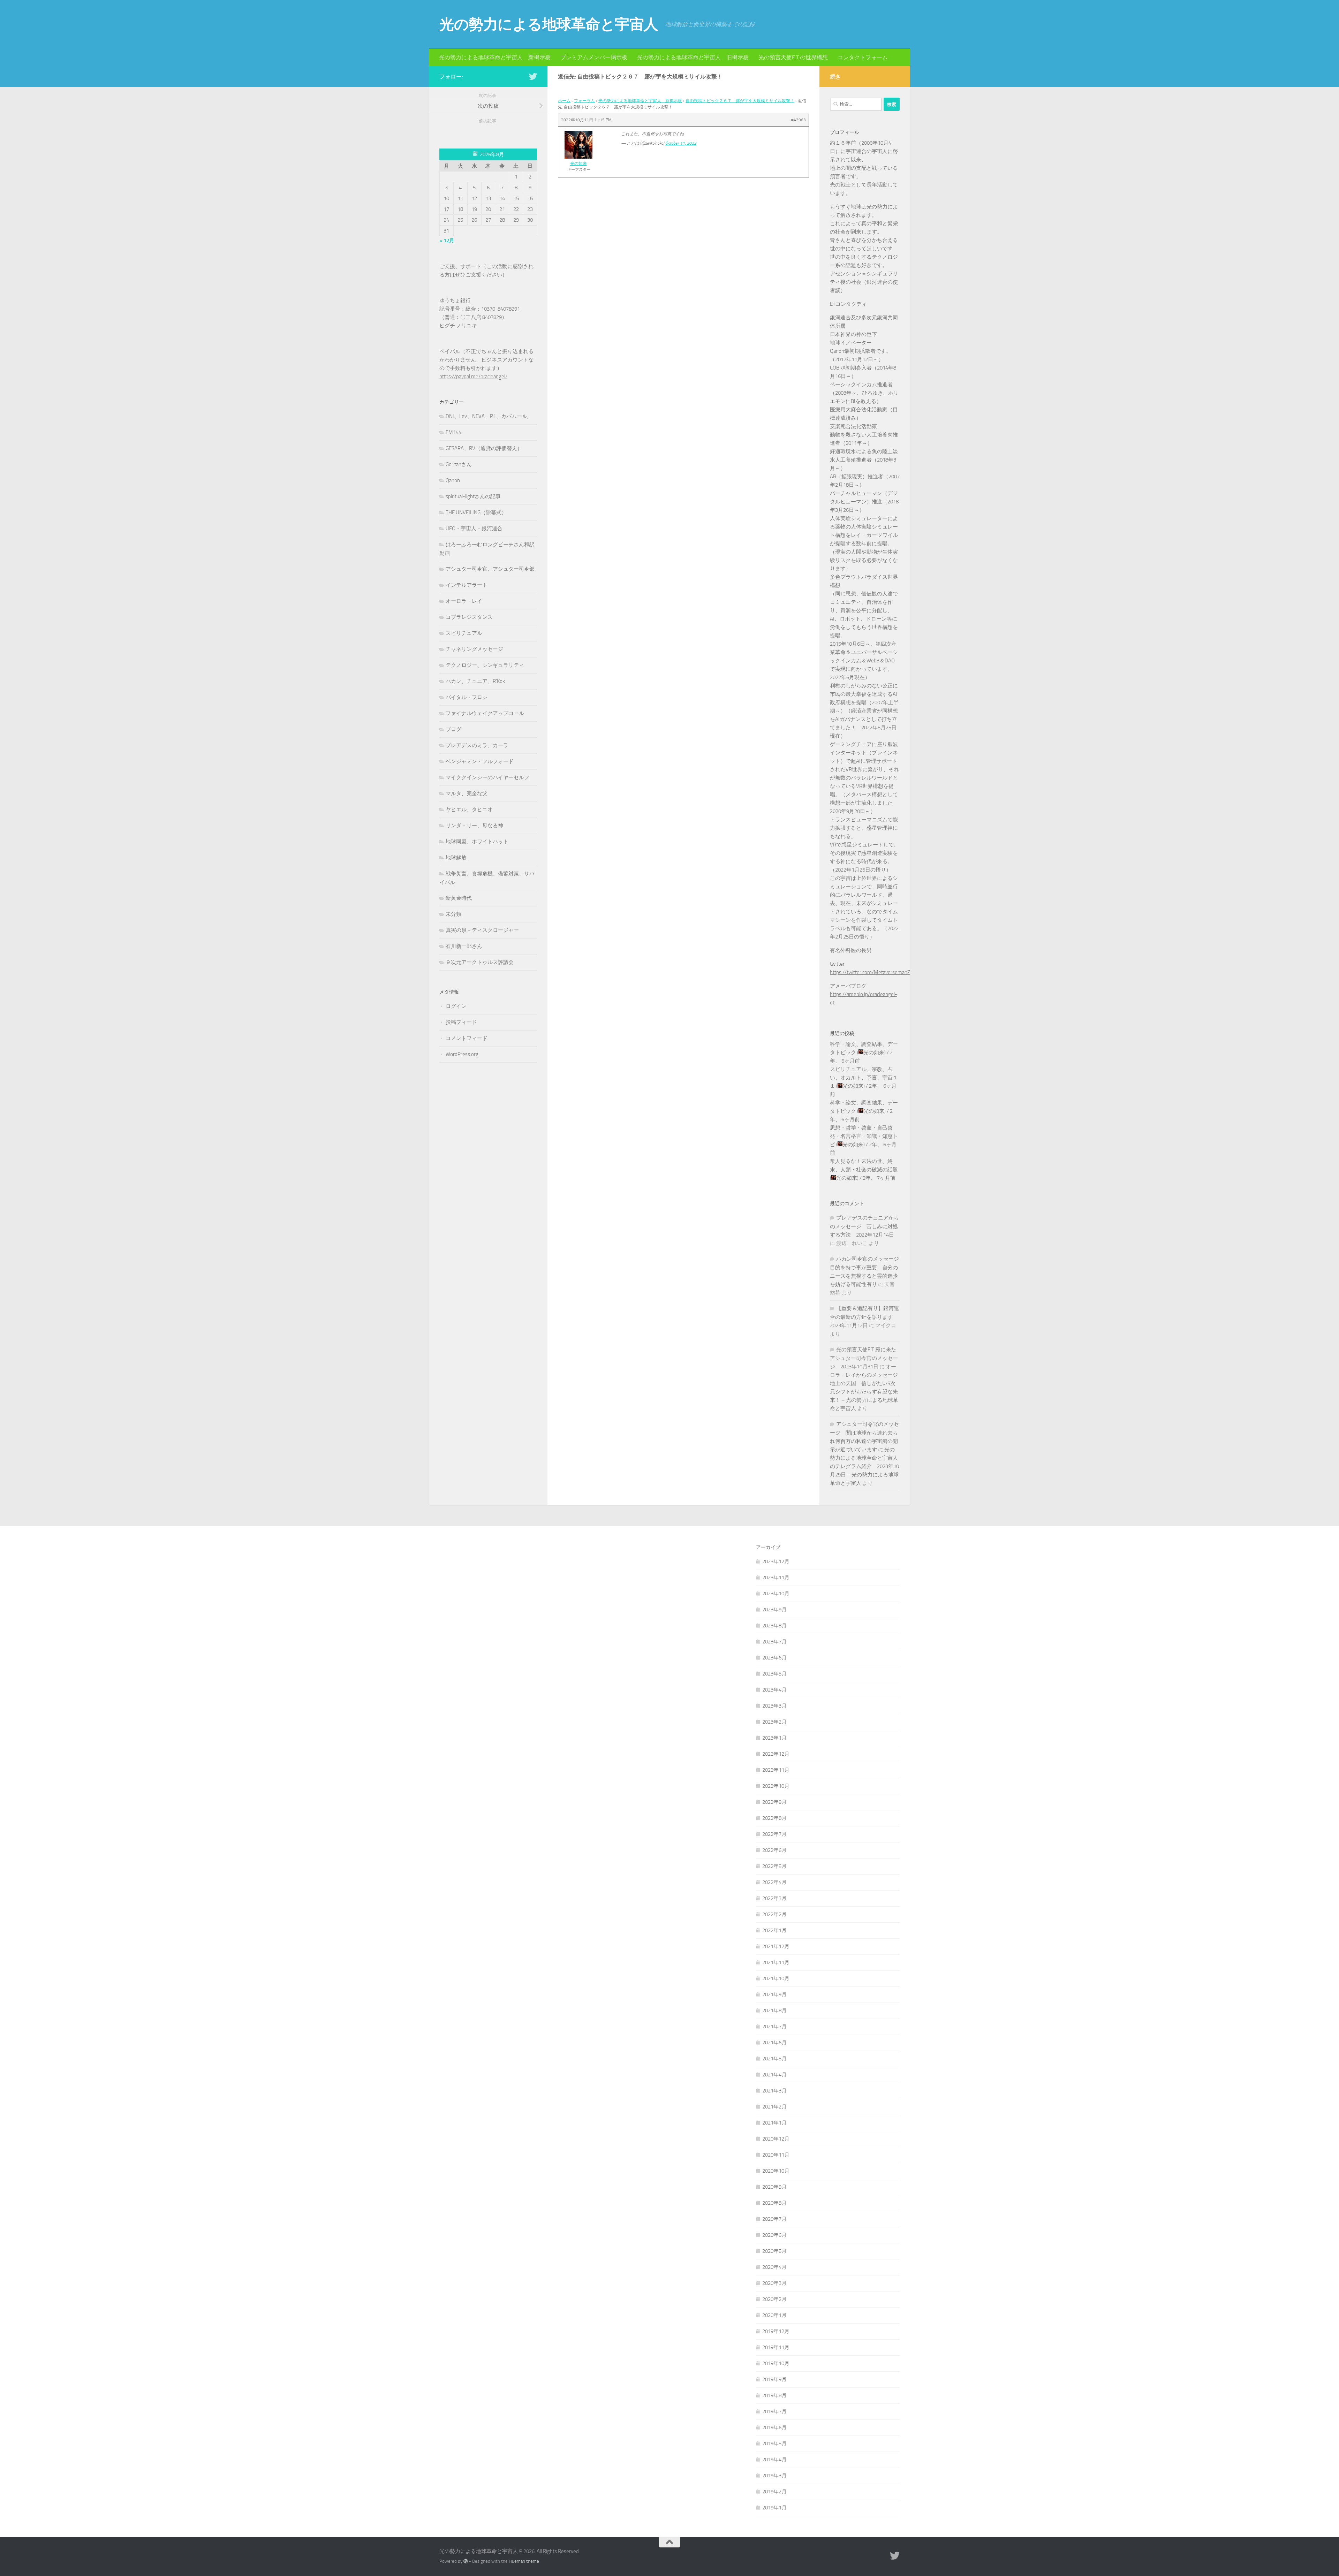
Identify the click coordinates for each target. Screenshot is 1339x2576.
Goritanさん (459, 464)
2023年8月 (774, 1626)
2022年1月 (774, 1930)
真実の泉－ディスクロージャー (482, 930)
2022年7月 (774, 1834)
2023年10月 (776, 1594)
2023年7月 (774, 1642)
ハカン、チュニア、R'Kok (475, 681)
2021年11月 (776, 1962)
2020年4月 (774, 2267)
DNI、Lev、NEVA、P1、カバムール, (487, 416)
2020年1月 (774, 2315)
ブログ (453, 729)
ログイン (456, 1006)
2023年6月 (774, 1658)
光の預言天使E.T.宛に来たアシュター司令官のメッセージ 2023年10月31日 (864, 1358)
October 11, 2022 (681, 143)
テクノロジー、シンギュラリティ (485, 665)
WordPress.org (462, 1054)
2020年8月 (774, 2203)
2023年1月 (774, 1738)
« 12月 (447, 241)
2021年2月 (774, 2107)
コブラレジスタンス (469, 617)
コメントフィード (467, 1038)
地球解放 (456, 858)
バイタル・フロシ (467, 697)
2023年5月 (774, 1674)
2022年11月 (776, 1770)
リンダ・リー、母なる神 (474, 826)
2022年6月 (774, 1850)
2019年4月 (774, 2460)
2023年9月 (774, 1610)
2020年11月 (776, 2155)
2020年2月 (774, 2299)
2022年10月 (776, 1786)
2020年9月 (774, 2187)
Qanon (453, 480)
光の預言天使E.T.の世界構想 (793, 57)
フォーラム (584, 101)
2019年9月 (774, 2379)
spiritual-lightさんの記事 (473, 496)
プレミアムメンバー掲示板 (594, 57)
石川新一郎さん (464, 946)
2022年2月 (774, 1914)
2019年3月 (774, 2476)
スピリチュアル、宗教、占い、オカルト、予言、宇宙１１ (864, 1078)
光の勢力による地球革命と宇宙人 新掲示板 (495, 57)
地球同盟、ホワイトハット (477, 842)
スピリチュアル (464, 633)
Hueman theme (524, 2561)
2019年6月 (774, 2427)
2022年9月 (774, 1802)
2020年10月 (776, 2171)
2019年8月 (774, 2395)
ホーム (564, 101)
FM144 (453, 432)
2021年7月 (774, 2027)
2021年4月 (774, 2075)
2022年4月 (774, 1882)
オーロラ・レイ (464, 601)
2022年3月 (774, 1898)
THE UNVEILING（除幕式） (476, 512)
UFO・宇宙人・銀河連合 (474, 529)
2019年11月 (776, 2347)
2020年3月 (774, 2283)
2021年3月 (774, 2091)
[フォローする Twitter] (533, 76)
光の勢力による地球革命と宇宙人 (549, 24)
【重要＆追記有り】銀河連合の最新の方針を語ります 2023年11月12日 (864, 1317)
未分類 (453, 914)
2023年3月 (774, 1706)
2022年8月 (774, 1818)
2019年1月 (774, 2508)
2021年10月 (776, 1978)
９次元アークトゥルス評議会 (480, 962)
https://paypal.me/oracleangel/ (473, 377)
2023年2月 (774, 1722)
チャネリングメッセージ (474, 649)
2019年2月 (774, 2492)
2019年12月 (776, 2331)
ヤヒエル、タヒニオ (469, 810)
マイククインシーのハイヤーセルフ (487, 777)
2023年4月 (774, 1690)
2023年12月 (776, 1561)
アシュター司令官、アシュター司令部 (490, 569)
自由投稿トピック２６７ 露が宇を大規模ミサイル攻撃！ (740, 101)
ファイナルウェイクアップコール (485, 713)
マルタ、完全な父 (467, 793)
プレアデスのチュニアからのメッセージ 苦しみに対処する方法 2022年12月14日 (864, 1226)
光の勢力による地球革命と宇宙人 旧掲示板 (693, 57)
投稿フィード (461, 1022)
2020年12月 (776, 2139)
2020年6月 (774, 2235)
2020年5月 (774, 2251)
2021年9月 (774, 1994)
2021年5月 (774, 2059)
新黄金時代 (459, 898)
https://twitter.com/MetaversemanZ (870, 972)
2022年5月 (774, 1866)
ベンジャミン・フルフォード (480, 761)
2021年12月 (776, 1946)
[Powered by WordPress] (466, 2561)
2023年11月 (776, 1578)
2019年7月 (774, 2411)
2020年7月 (774, 2219)
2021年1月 (774, 2123)
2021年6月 (774, 2043)
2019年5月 (774, 2444)
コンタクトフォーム (863, 57)
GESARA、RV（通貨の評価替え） (484, 448)
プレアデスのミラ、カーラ (477, 745)
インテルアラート (467, 585)
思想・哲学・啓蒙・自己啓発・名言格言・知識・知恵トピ (864, 1136)
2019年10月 (776, 2363)
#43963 (799, 120)
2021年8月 (774, 2011)
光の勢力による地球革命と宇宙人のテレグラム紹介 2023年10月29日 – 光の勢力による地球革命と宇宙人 (864, 1466)
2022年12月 (776, 1754)
